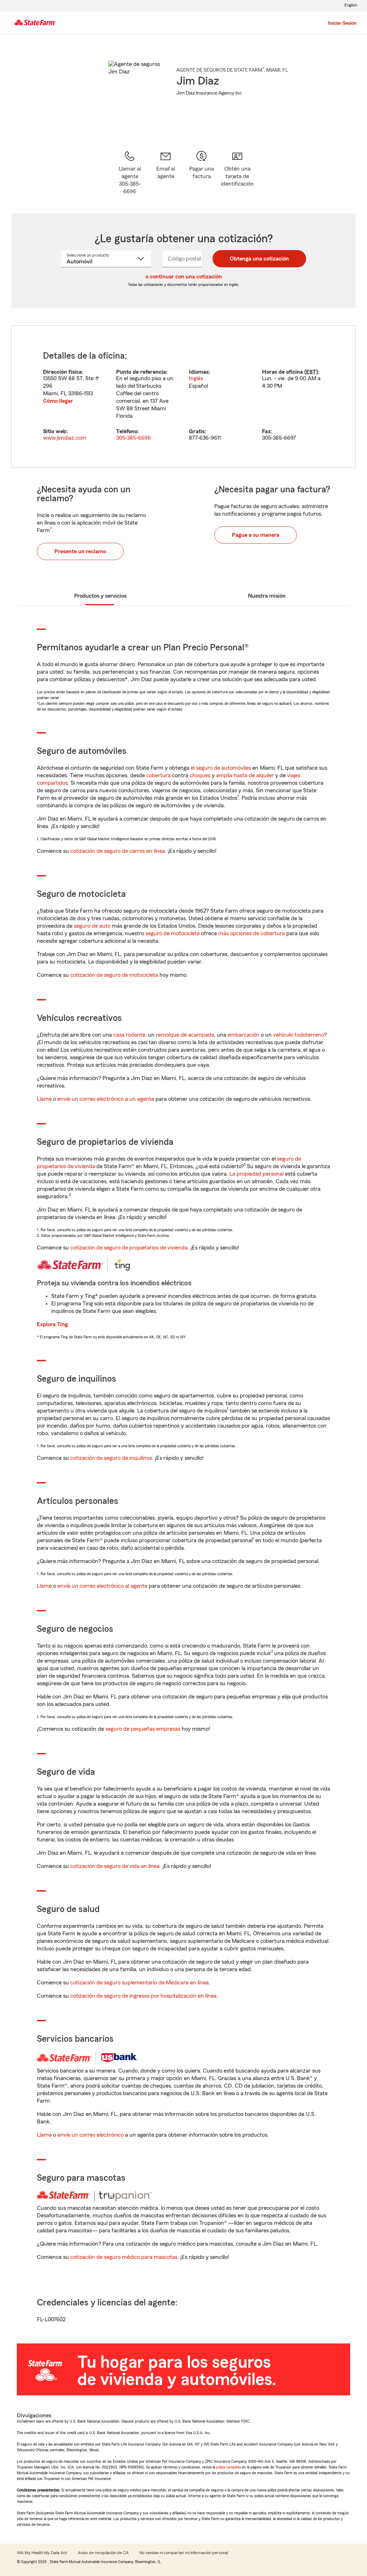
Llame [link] (44, 1099)
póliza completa (228, 2467)
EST (311, 372)
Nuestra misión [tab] (267, 596)
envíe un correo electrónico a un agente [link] (106, 1099)
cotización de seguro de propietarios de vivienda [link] (129, 1248)
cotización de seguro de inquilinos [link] (111, 1458)
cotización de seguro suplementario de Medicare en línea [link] (139, 1983)
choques (200, 775)
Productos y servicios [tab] (100, 596)
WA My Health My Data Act (42, 2553)
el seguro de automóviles (221, 768)
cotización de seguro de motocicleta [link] (114, 975)
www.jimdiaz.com (65, 438)
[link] (166, 173)
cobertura (158, 775)
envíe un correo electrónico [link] (90, 2135)
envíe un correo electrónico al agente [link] (102, 1586)
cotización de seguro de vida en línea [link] (115, 1866)
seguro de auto (92, 926)
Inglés (196, 378)
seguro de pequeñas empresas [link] (142, 1729)
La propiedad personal (256, 1174)
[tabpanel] (183, 397)
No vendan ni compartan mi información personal (184, 2553)
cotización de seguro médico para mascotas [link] (124, 2257)
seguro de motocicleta (173, 933)
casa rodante (129, 1035)
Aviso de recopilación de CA (103, 2553)
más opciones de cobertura (252, 933)
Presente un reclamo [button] (80, 551)
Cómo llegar (58, 401)
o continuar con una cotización (184, 277)
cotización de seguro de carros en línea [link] (118, 851)
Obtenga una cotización (259, 259)
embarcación (244, 1035)
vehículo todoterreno (299, 1035)
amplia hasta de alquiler (245, 775)
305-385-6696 (134, 438)
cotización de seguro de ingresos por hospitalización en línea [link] (143, 1996)
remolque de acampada (185, 1035)
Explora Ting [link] (52, 1324)
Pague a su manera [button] (256, 535)
